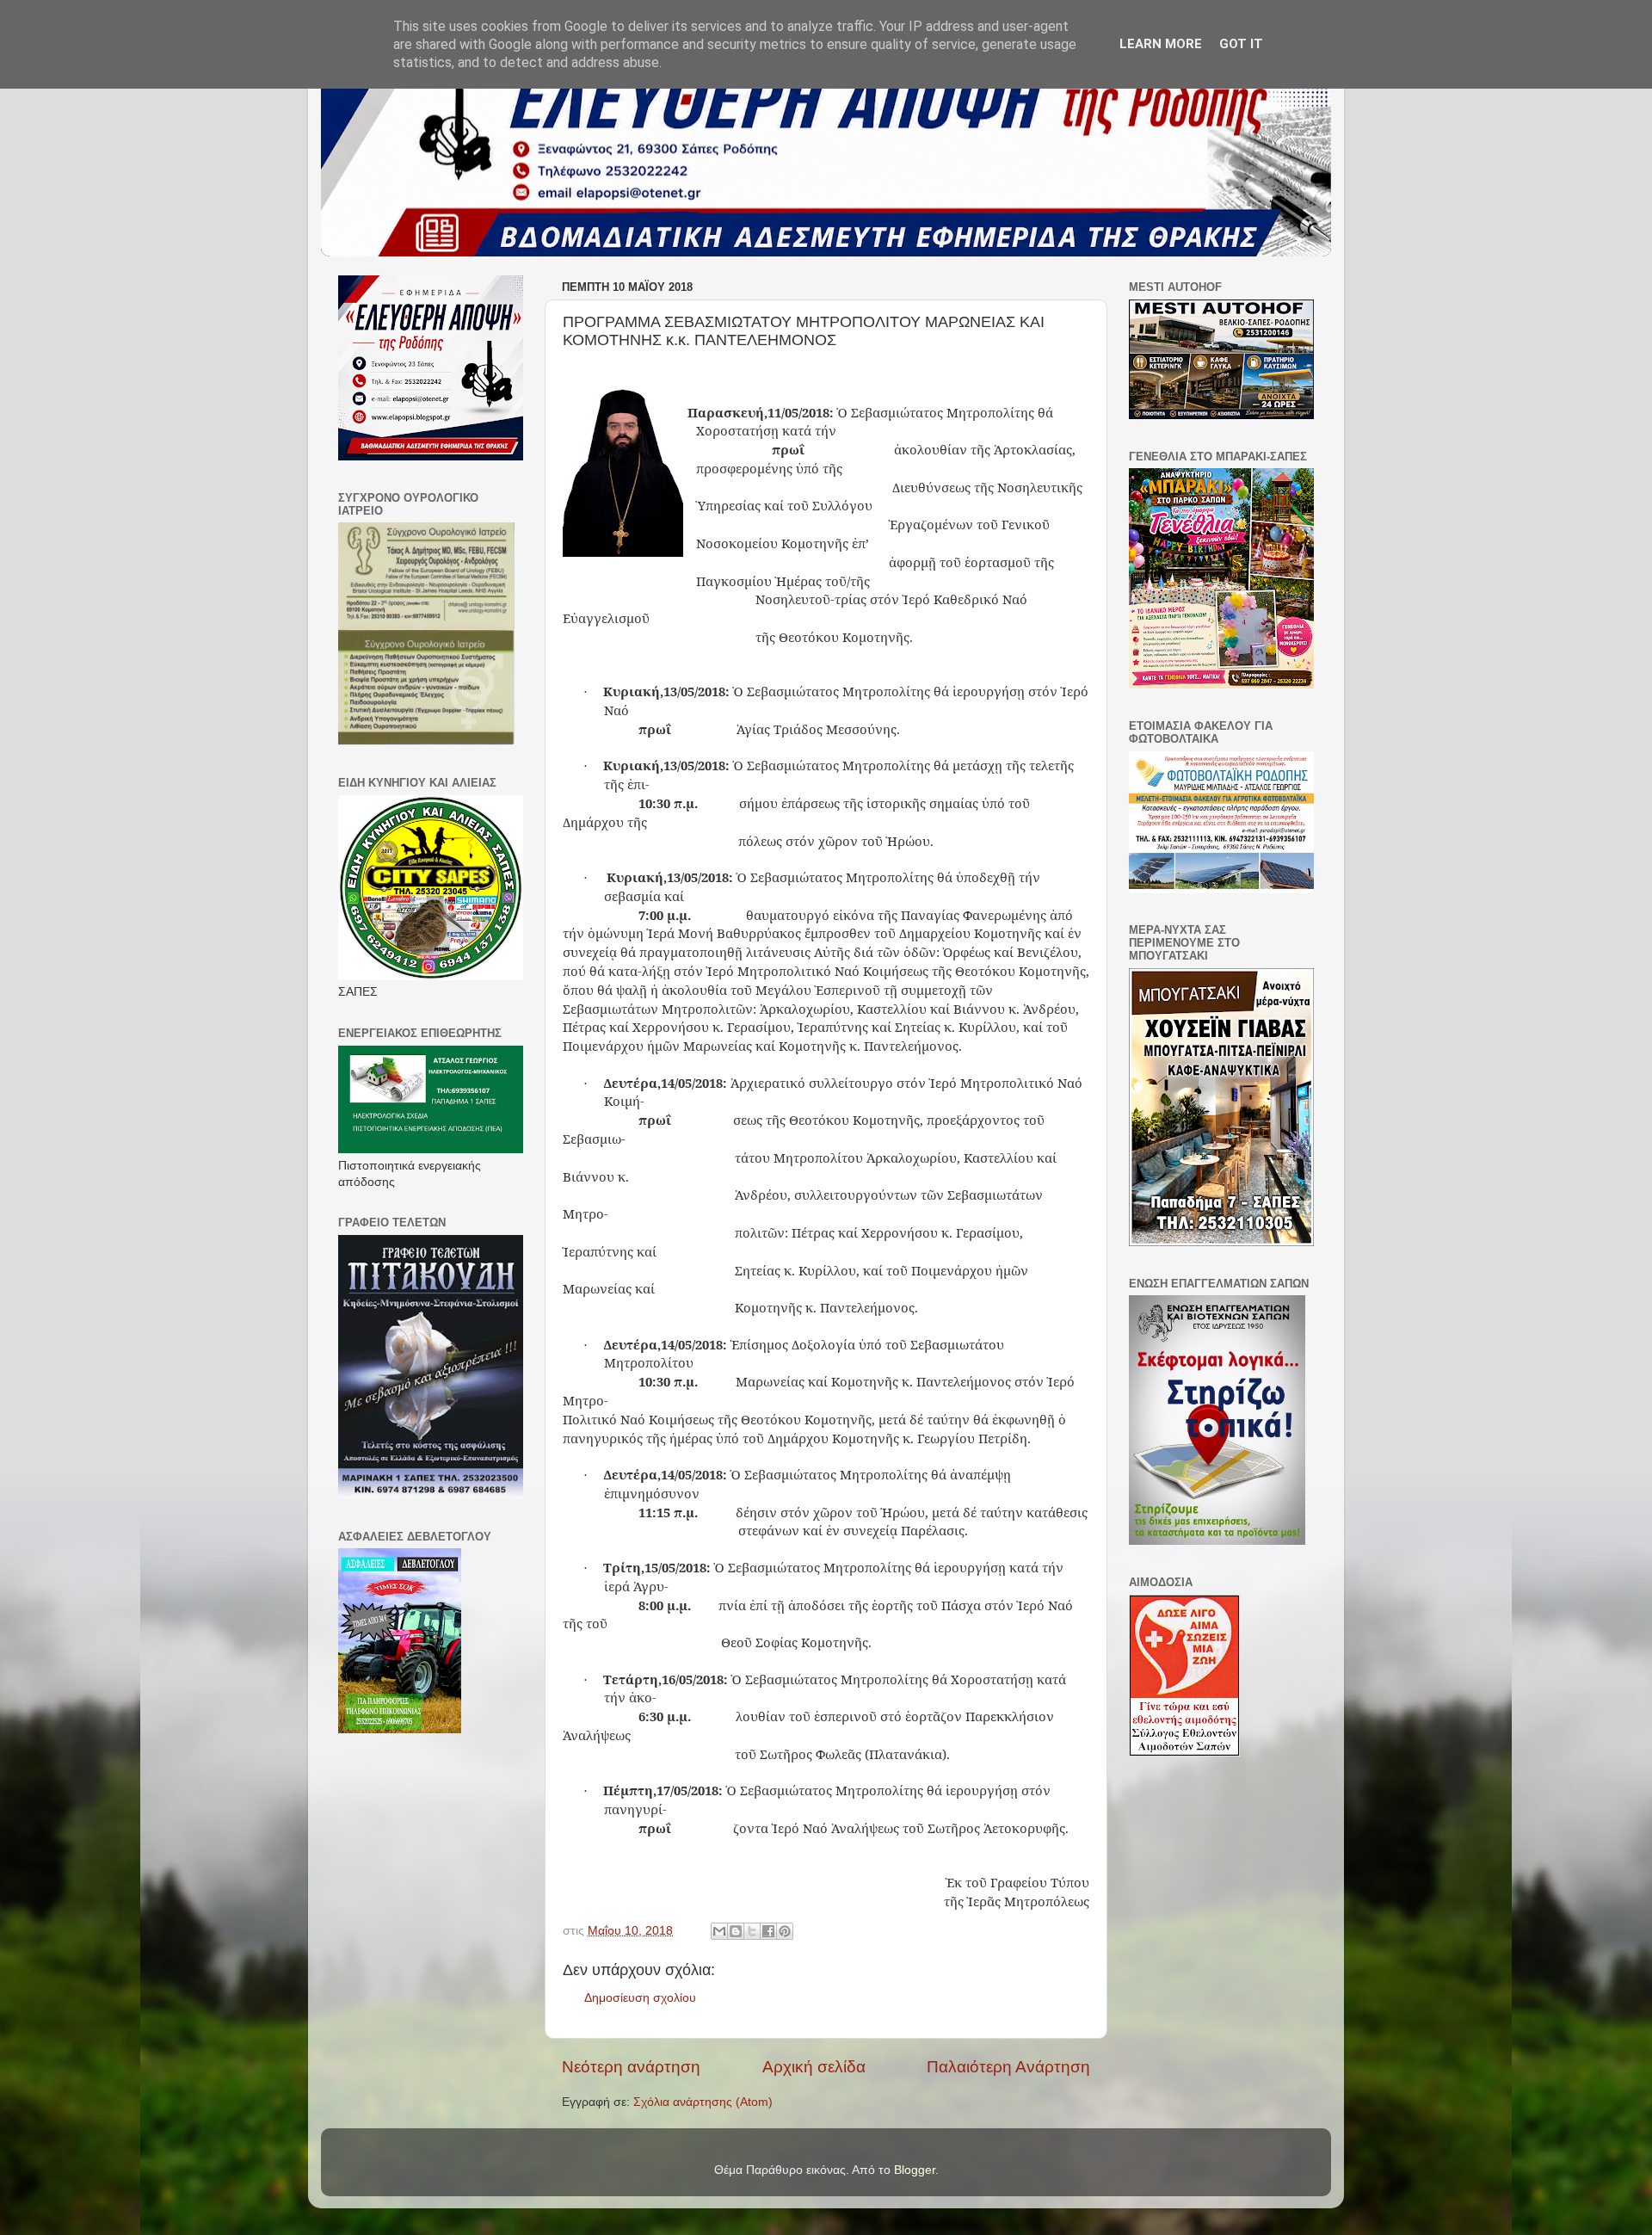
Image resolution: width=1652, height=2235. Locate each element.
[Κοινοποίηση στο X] (752, 1931)
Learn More (1161, 44)
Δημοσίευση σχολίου (640, 1998)
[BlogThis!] (736, 1931)
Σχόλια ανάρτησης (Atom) (703, 2102)
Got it (1241, 44)
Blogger (915, 2170)
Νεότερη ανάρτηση (631, 2067)
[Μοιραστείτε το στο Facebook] (768, 1931)
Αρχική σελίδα (814, 2067)
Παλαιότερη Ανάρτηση (1008, 2067)
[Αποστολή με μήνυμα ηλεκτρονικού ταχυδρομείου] (719, 1931)
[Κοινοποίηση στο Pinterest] (785, 1931)
